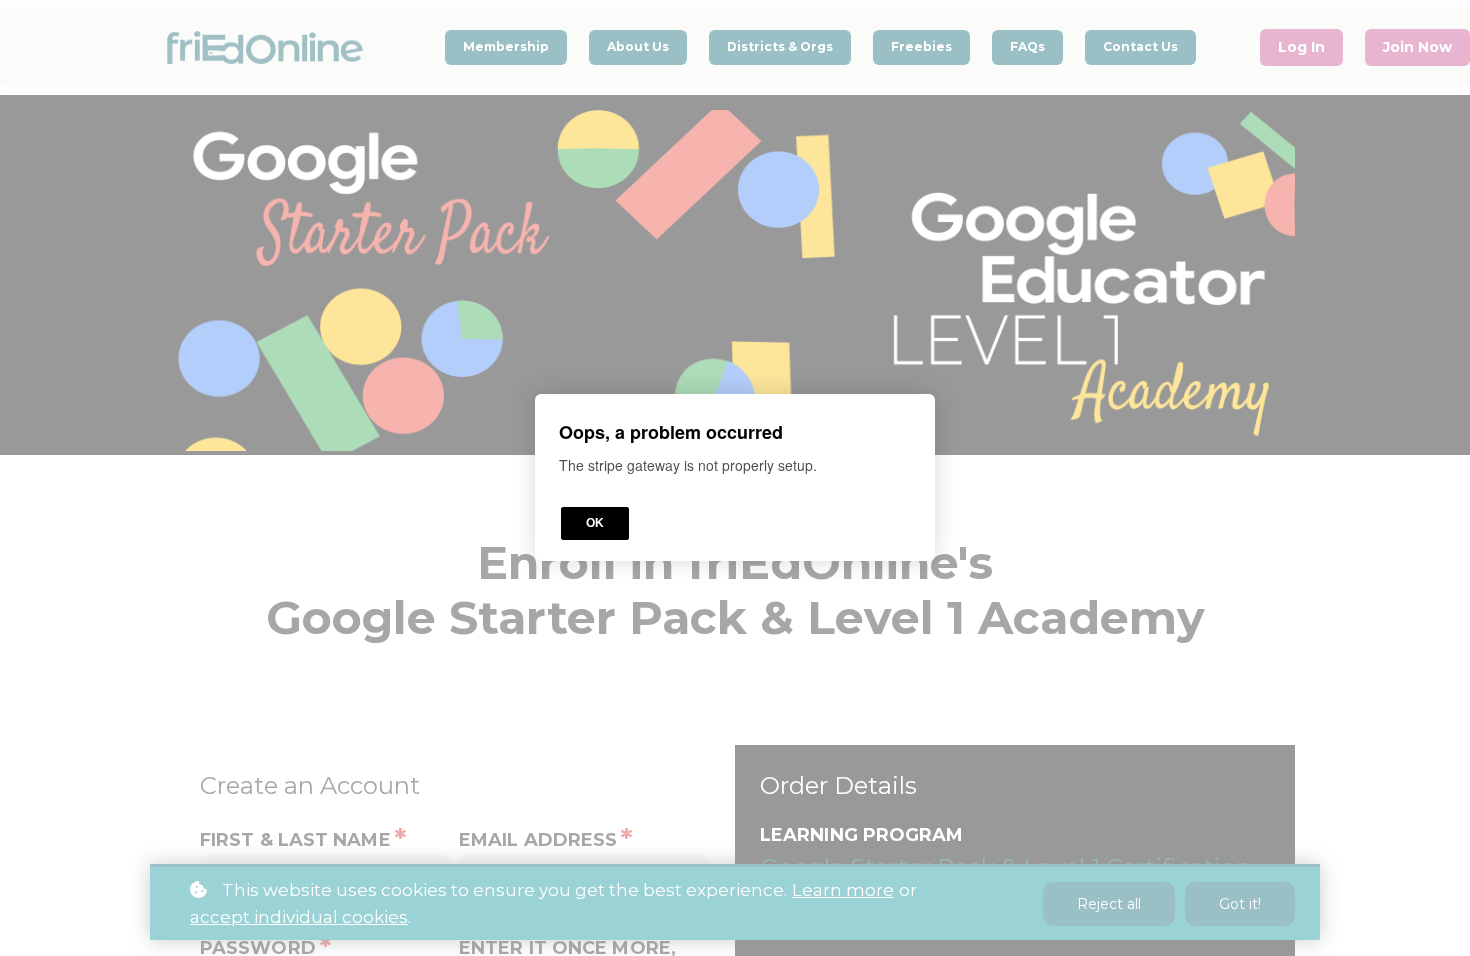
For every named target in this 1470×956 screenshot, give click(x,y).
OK (595, 524)
